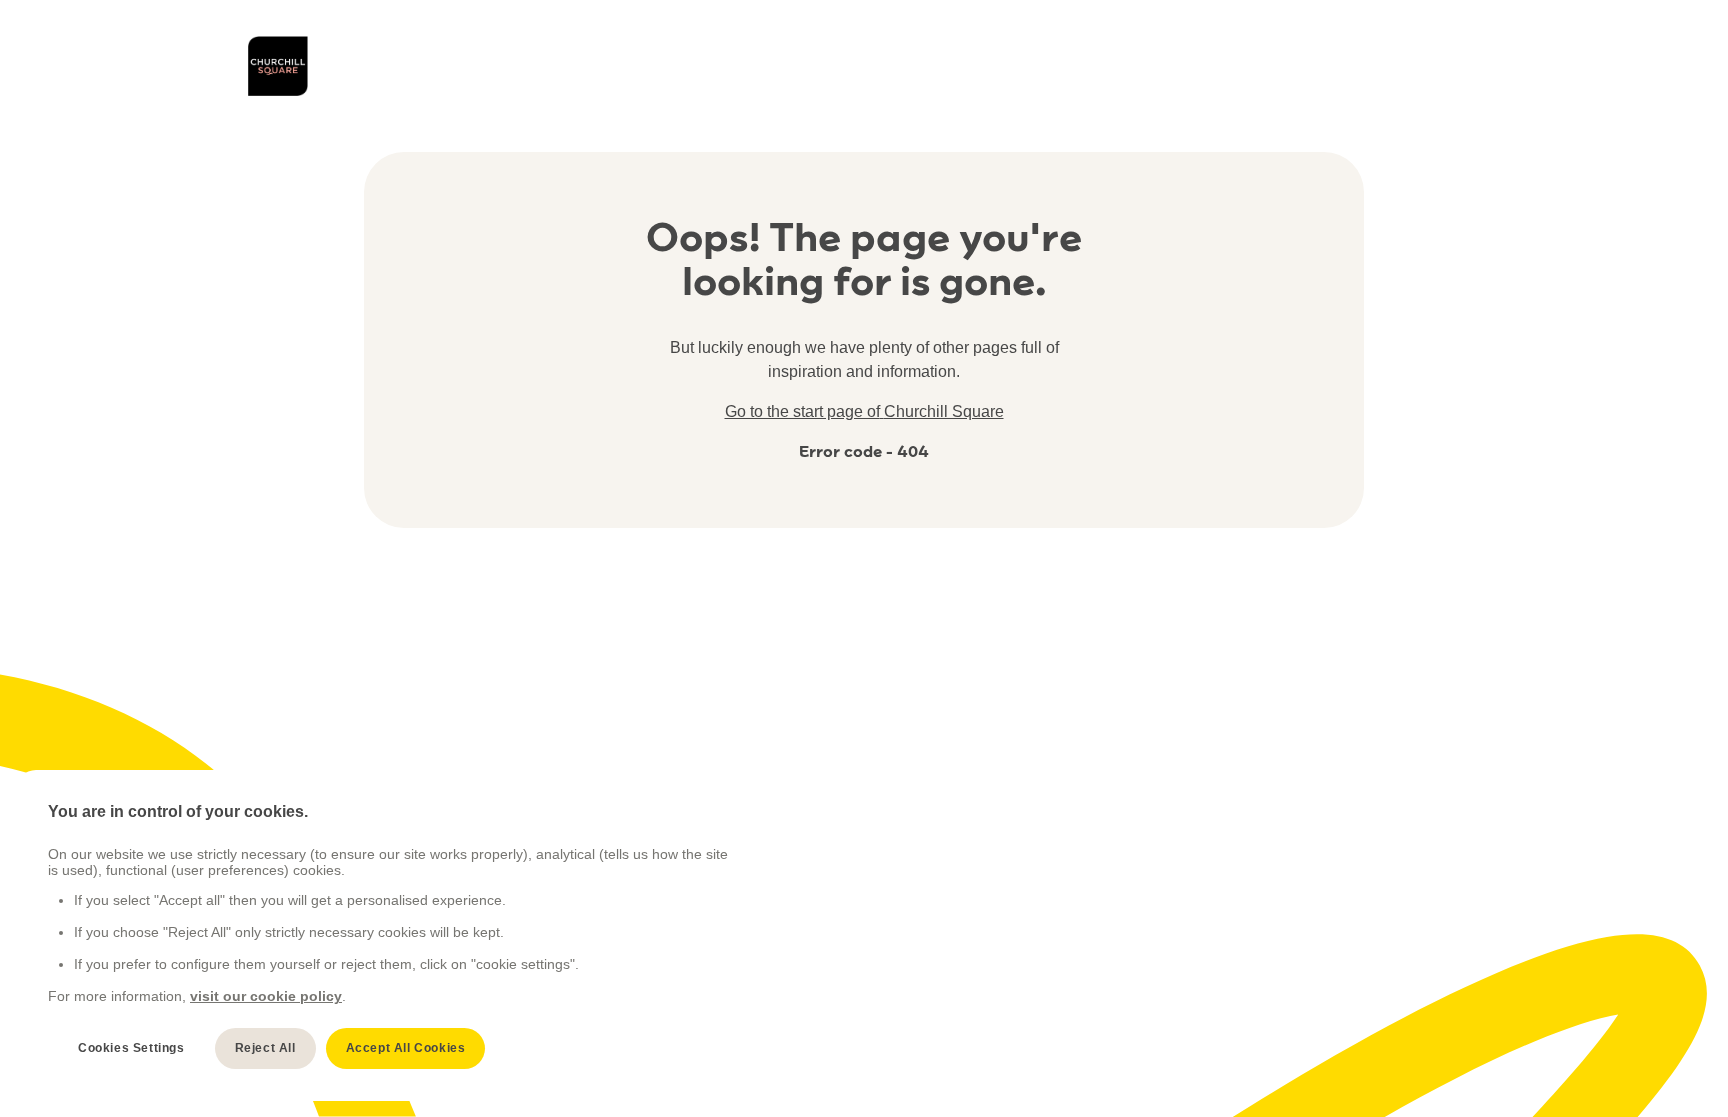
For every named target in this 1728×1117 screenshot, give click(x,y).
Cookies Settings (131, 1048)
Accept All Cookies (406, 1048)
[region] (391, 935)
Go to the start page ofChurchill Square (864, 411)
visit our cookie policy (266, 996)
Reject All (265, 1048)
